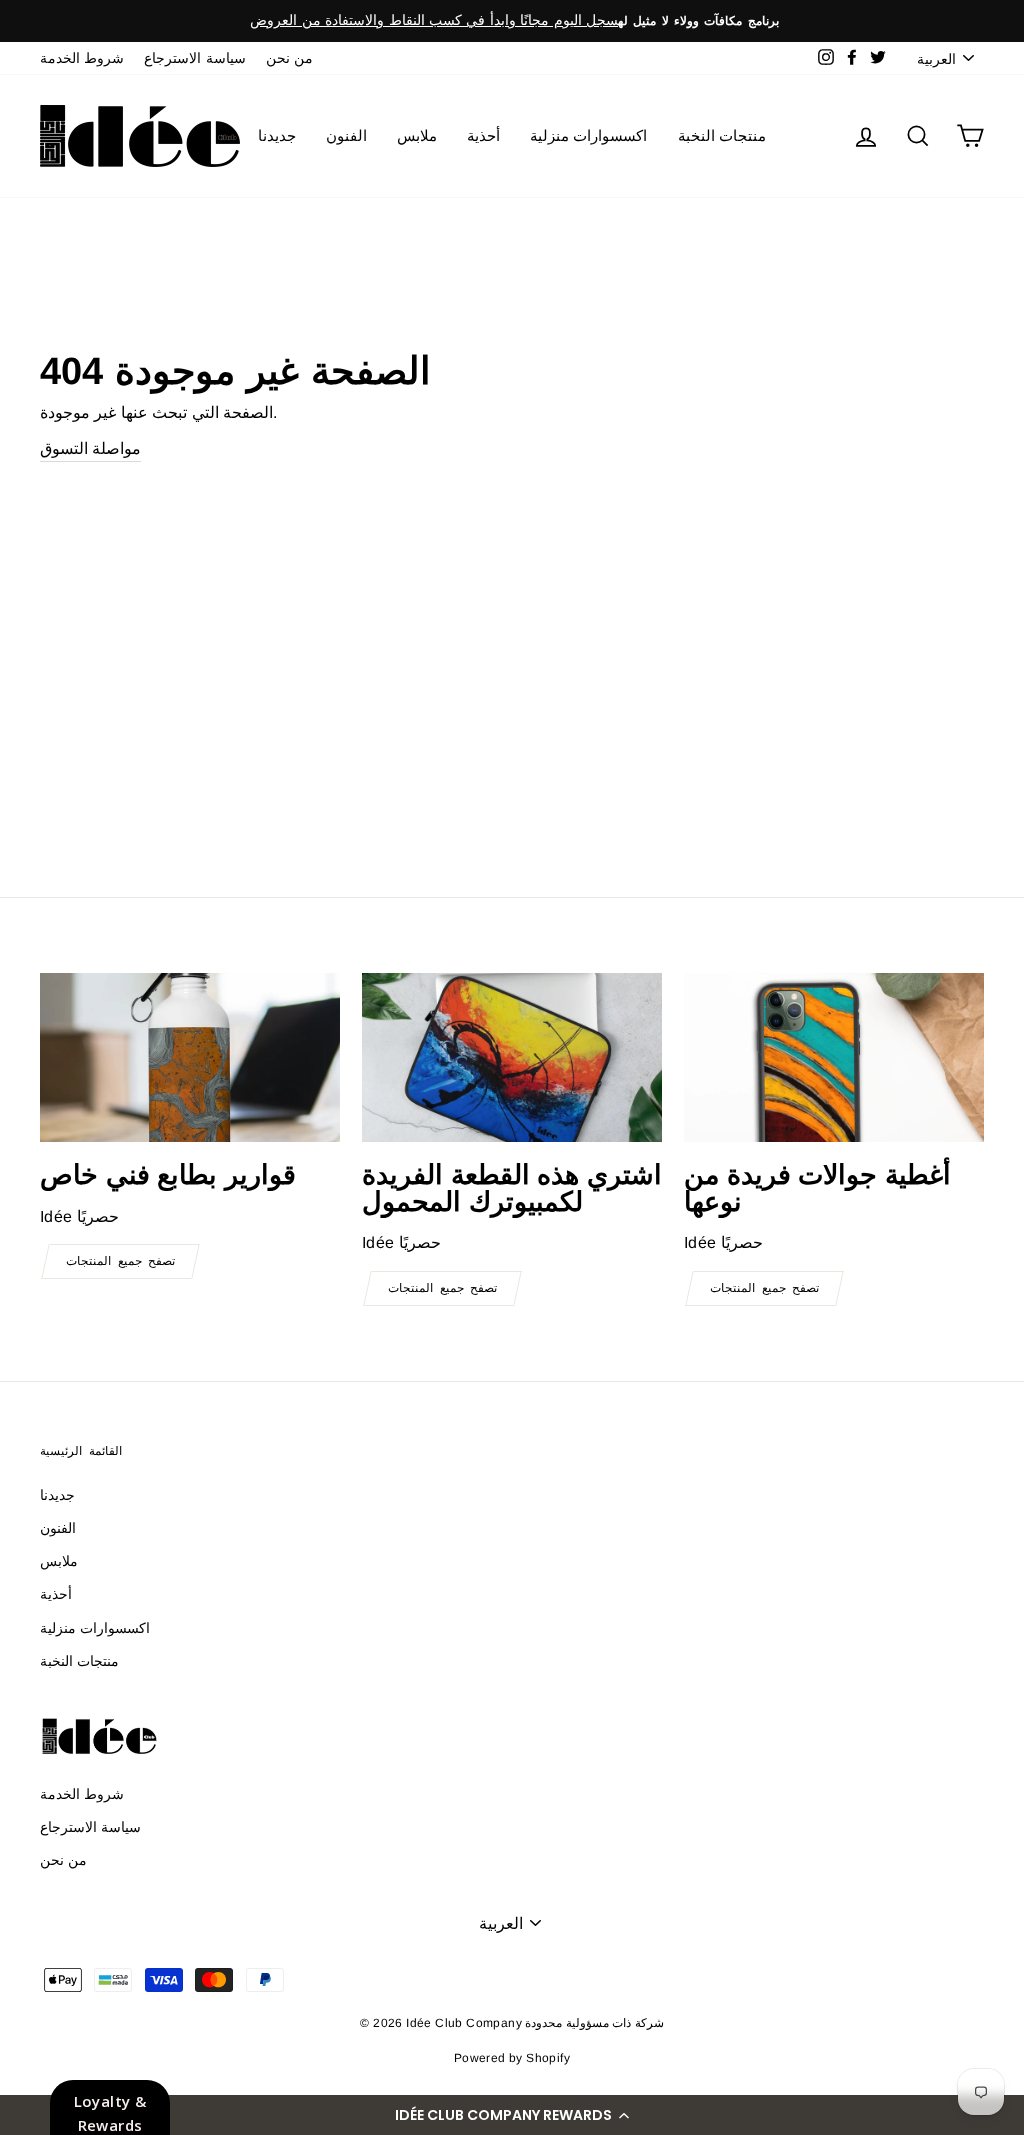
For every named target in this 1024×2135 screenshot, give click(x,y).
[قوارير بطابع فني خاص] (190, 1057)
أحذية (483, 135)
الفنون (346, 135)
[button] (512, 2115)
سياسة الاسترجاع (194, 58)
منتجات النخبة (722, 135)
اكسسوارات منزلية (588, 135)
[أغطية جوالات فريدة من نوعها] (834, 1057)
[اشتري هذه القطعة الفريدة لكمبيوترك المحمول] (512, 1057)
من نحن (289, 58)
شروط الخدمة (82, 58)
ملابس (417, 135)
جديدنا (277, 135)
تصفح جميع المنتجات (120, 1261)
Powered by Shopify (512, 2058)
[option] (512, 21)
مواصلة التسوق (90, 448)
